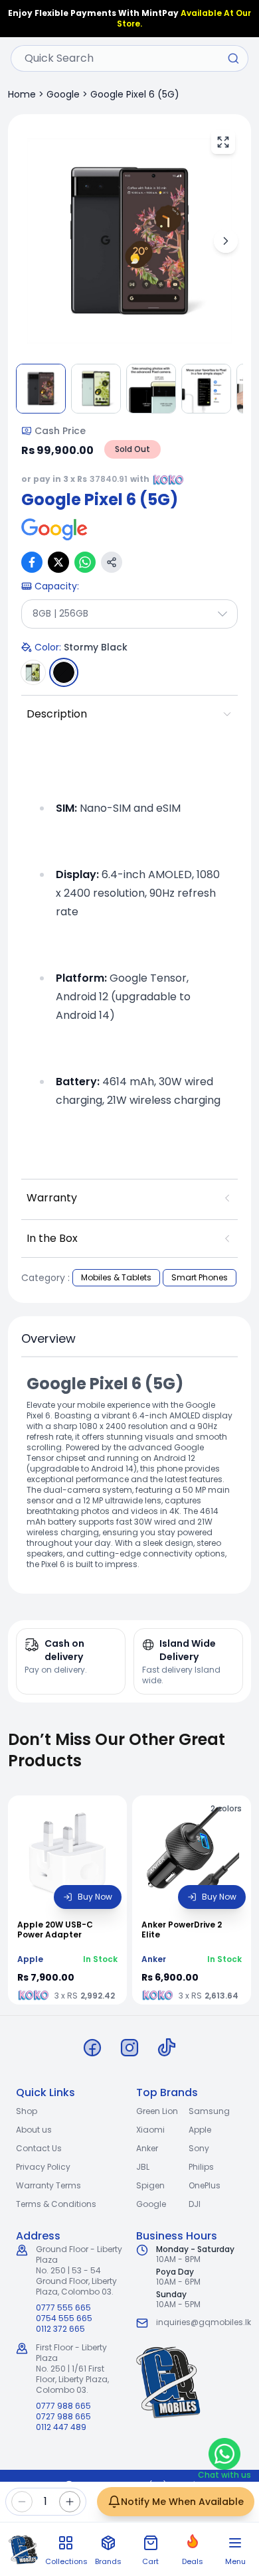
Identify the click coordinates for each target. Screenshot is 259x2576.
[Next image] (226, 241)
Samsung (209, 2111)
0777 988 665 (63, 2406)
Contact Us (39, 2148)
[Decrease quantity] (22, 2502)
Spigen (150, 2185)
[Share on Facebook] (32, 562)
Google (63, 94)
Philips (201, 2167)
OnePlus (205, 2185)
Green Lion (157, 2111)
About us (34, 2130)
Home (22, 94)
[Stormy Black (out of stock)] (64, 672)
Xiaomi (150, 2130)
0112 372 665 (60, 2329)
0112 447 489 (61, 2427)
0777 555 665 (63, 2308)
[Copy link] (112, 562)
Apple (200, 2130)
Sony (199, 2148)
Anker (147, 2148)
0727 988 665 (63, 2417)
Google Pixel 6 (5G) (135, 94)
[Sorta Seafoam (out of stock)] (33, 672)
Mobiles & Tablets (116, 1277)
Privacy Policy (43, 2167)
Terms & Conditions (56, 2204)
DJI (195, 2204)
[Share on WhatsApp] (85, 562)
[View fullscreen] (223, 142)
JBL (143, 2167)
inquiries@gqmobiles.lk (204, 2322)
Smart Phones (200, 1277)
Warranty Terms (48, 2185)
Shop (27, 2111)
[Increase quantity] (70, 2502)
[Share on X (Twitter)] (58, 562)
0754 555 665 (64, 2318)
